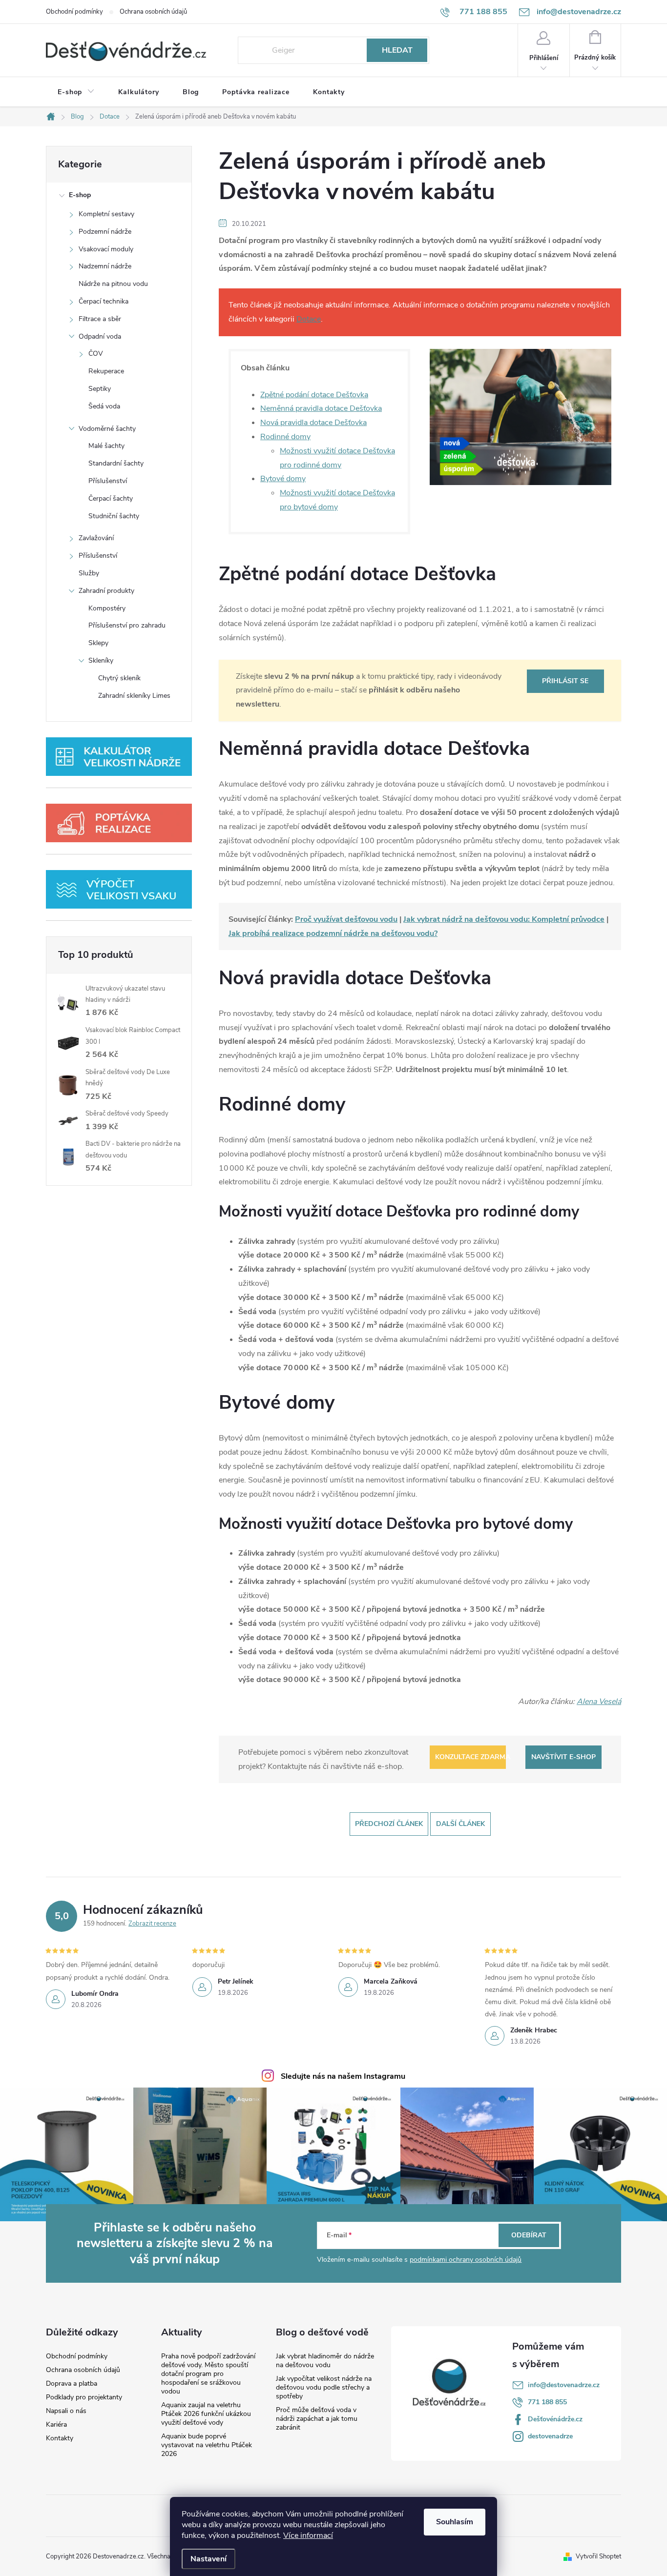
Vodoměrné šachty (107, 429)
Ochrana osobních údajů (153, 12)
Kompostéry (107, 608)
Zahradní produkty (106, 591)
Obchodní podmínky (74, 12)
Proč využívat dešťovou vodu (346, 919)
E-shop (80, 195)
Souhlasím (455, 2522)
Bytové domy (283, 479)
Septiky (100, 389)
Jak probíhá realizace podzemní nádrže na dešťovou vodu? (333, 933)
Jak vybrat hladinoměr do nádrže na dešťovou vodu (325, 2361)
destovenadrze (550, 2436)
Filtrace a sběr (100, 319)
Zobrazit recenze (152, 1924)
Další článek (460, 1824)
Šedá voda (104, 406)
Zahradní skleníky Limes (134, 696)
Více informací (308, 2535)
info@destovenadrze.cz (564, 2385)
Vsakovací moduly (106, 249)
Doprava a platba (72, 2384)
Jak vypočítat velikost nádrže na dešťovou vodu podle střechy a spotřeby (324, 2387)
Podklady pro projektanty (84, 2397)
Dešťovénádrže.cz (555, 2419)
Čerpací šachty (111, 498)
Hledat (397, 50)
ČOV (96, 354)
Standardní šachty (116, 463)
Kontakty (60, 2438)
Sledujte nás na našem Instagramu (343, 2076)
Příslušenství (108, 481)
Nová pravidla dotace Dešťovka (313, 423)
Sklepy (98, 643)
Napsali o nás (66, 2411)
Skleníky (101, 660)
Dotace (309, 319)
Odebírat (529, 2235)
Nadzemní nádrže (105, 266)
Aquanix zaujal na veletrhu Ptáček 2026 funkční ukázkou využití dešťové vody (206, 2414)
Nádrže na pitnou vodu (113, 284)
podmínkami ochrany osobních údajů (466, 2260)
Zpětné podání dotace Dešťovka (314, 395)
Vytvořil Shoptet (598, 2556)
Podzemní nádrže (105, 232)
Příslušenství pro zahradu (127, 625)
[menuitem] (76, 92)
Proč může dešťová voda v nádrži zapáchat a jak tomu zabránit (317, 2419)
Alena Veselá (599, 1702)
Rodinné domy (285, 437)
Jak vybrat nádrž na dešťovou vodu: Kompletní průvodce (504, 919)
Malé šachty (106, 446)
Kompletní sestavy (106, 214)
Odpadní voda (100, 336)
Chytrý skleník (119, 678)
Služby (89, 573)
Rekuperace (106, 371)
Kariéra (56, 2425)
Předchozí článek (389, 1824)
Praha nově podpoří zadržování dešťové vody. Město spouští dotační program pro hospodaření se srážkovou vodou (208, 2374)
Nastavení (208, 2559)
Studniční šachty (114, 516)
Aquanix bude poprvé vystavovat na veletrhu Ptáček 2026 (207, 2445)
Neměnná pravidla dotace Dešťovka (321, 408)
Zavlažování (96, 538)
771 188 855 (547, 2402)
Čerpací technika (104, 301)
